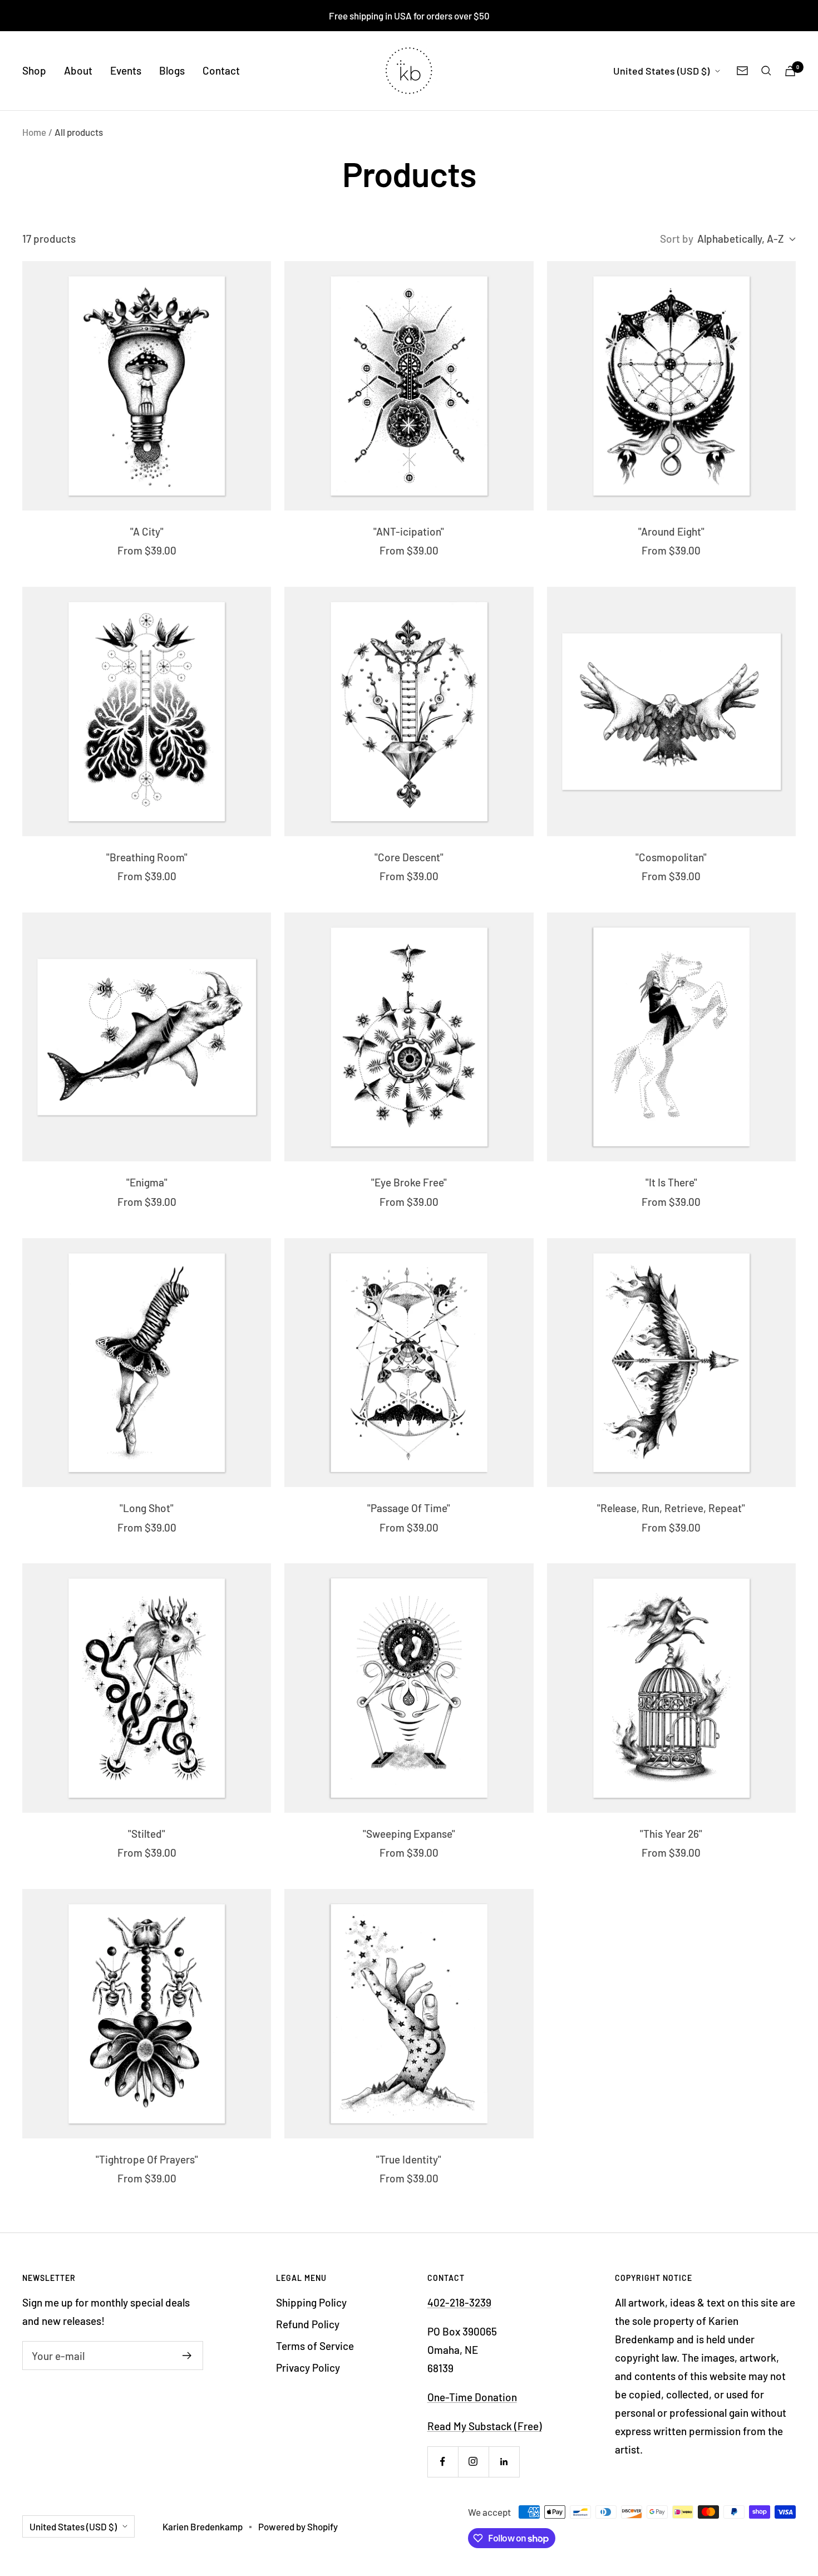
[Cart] (790, 71)
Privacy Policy (308, 2368)
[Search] (766, 71)
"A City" (147, 531)
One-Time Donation (472, 2397)
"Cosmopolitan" (671, 857)
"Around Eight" (671, 531)
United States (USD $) (661, 71)
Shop (34, 70)
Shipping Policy (311, 2302)
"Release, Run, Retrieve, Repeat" (671, 1508)
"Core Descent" (409, 857)
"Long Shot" (147, 1508)
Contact (221, 70)
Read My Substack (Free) (485, 2426)
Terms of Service (315, 2346)
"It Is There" (671, 1182)
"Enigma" (147, 1182)
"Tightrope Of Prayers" (147, 2159)
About (78, 70)
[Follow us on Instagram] (473, 2462)
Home (34, 132)
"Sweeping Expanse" (409, 1834)
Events (126, 70)
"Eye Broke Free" (409, 1182)
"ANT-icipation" (409, 531)
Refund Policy (308, 2324)
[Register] (187, 2356)
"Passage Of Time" (409, 1508)
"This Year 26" (671, 1834)
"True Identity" (409, 2159)
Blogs (172, 70)
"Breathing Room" (147, 857)
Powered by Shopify (298, 2526)
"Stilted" (147, 1834)
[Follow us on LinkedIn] (504, 2462)
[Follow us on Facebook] (443, 2462)
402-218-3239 (459, 2302)
